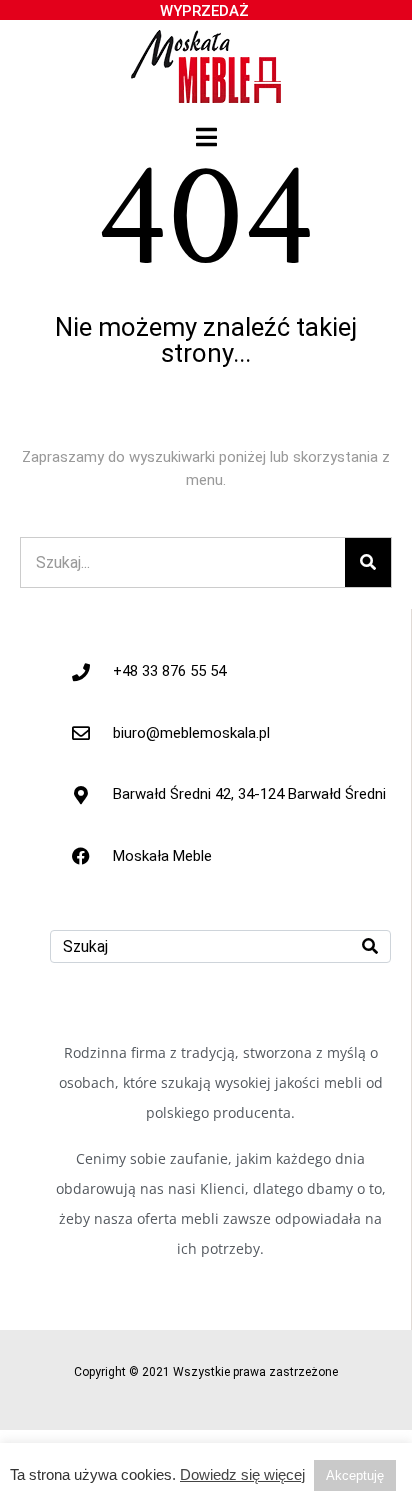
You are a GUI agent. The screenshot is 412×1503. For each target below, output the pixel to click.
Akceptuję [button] (355, 1475)
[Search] (368, 562)
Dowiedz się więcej (242, 1475)
